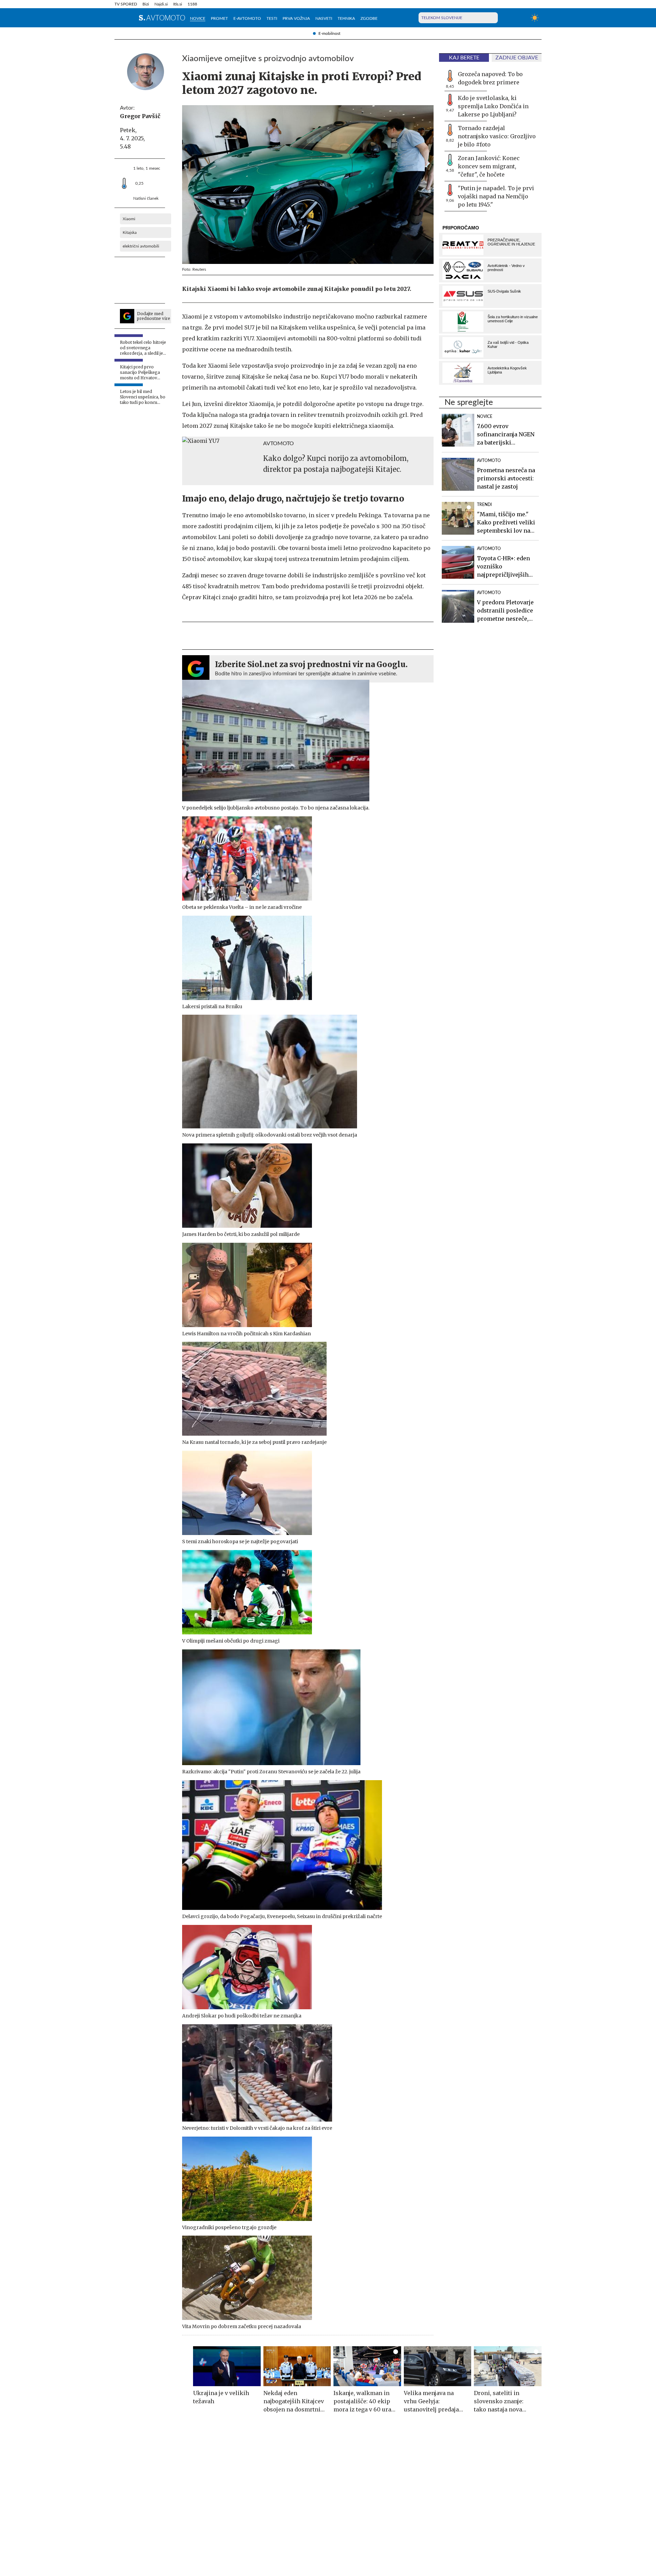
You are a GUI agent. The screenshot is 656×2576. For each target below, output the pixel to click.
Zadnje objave (517, 58)
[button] (119, 18)
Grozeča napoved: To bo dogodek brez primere (490, 78)
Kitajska (130, 233)
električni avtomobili (141, 246)
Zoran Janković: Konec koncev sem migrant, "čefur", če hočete (489, 166)
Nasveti (324, 18)
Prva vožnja (296, 18)
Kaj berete (464, 58)
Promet (219, 18)
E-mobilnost (329, 33)
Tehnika (346, 18)
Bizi (146, 4)
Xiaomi (129, 219)
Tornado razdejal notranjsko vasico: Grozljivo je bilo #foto (497, 136)
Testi (272, 18)
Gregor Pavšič (140, 116)
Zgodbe (369, 18)
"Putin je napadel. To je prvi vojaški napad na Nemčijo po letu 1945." (496, 196)
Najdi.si (161, 4)
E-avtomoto (247, 18)
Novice (198, 18)
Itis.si (178, 4)
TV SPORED (126, 4)
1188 (192, 4)
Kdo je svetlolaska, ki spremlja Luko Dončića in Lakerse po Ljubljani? (493, 106)
